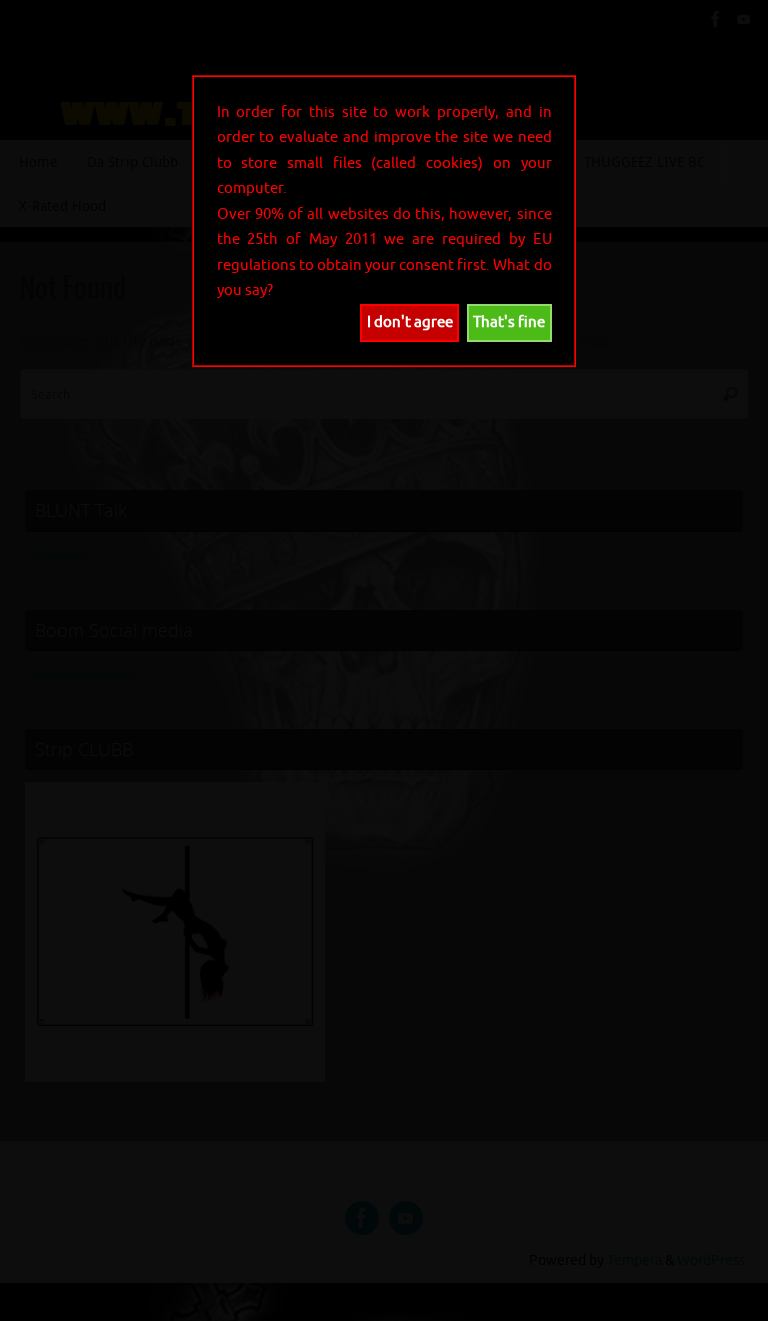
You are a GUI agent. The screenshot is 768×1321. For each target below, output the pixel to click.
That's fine (509, 322)
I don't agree (410, 322)
